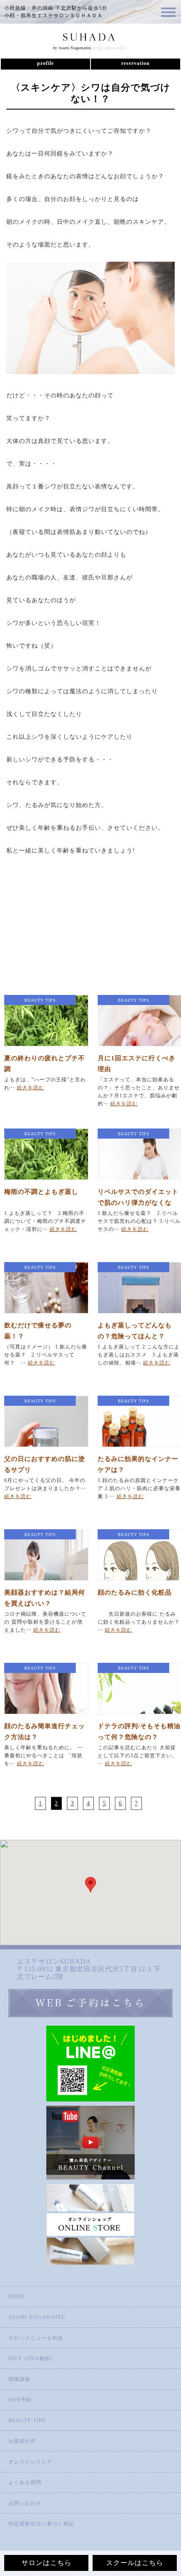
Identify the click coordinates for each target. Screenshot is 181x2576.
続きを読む (31, 1088)
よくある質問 (25, 2482)
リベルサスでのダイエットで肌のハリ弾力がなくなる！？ (138, 1203)
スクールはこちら (135, 2563)
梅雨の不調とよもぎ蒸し (41, 1192)
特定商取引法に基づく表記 (41, 2524)
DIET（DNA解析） (32, 2359)
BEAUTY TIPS (27, 2421)
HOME (17, 2297)
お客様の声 (22, 2441)
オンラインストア (30, 2462)
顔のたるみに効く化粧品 (135, 1592)
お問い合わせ (25, 2503)
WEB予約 (20, 2400)
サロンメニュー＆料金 (36, 2338)
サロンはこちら (47, 2563)
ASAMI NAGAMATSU (37, 2317)
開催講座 (19, 2379)
